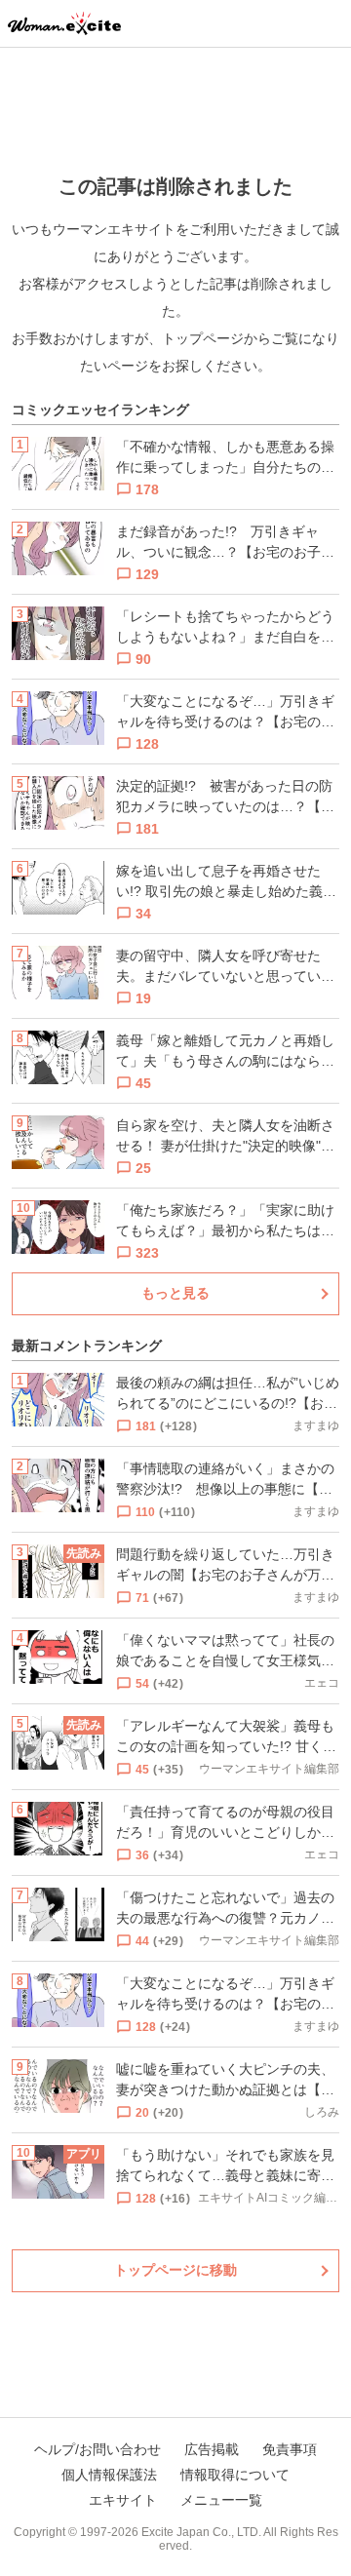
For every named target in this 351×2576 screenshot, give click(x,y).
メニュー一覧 (221, 2500)
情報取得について (235, 2475)
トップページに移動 (175, 2270)
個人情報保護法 (109, 2475)
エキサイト (123, 2500)
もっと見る (175, 1293)
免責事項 (290, 2449)
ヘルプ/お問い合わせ (97, 2449)
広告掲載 (212, 2449)
